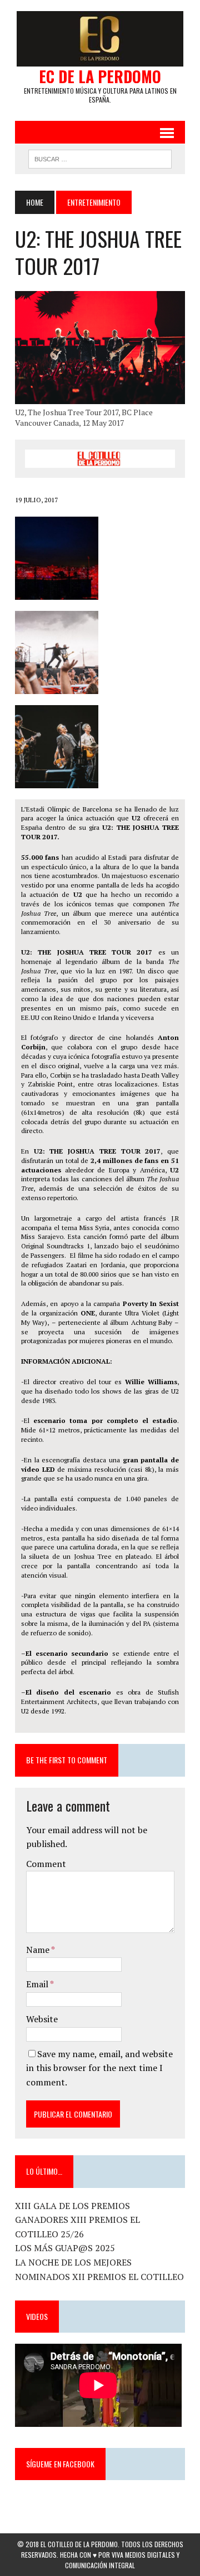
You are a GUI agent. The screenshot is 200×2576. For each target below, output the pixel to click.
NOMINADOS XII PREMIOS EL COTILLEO (99, 2277)
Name (39, 1950)
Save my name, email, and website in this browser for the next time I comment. (99, 2068)
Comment (46, 1864)
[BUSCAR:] (100, 157)
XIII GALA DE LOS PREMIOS (72, 2206)
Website (42, 2019)
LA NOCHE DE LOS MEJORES (73, 2262)
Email (38, 1984)
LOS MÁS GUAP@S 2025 (65, 2248)
